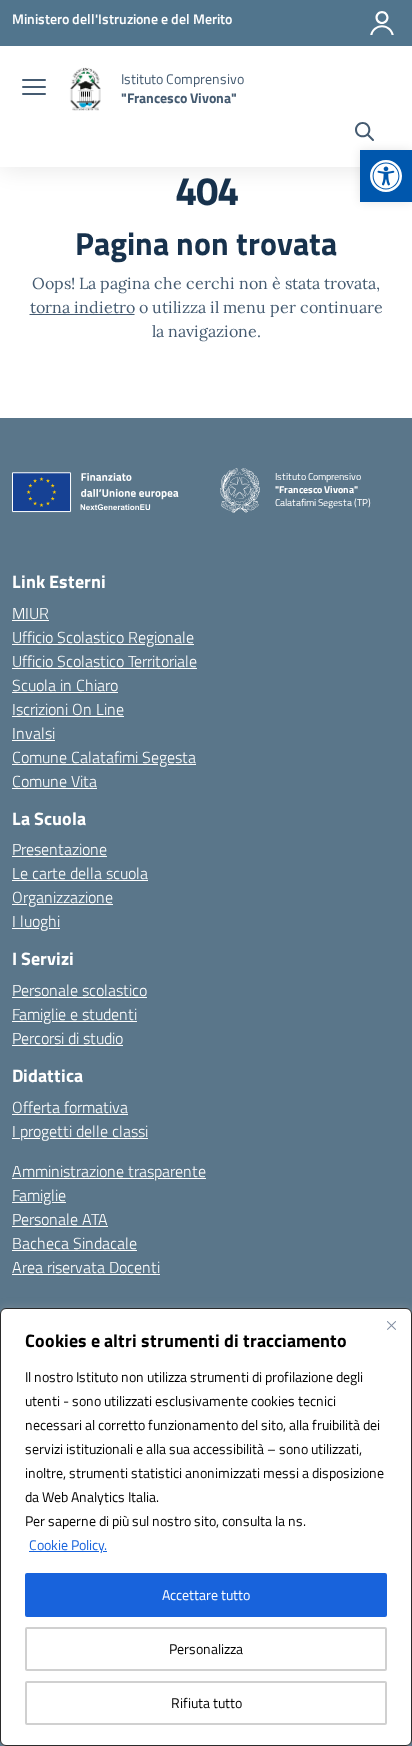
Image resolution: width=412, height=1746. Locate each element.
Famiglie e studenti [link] (74, 1014)
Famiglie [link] (39, 1195)
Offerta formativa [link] (70, 1107)
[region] (206, 1527)
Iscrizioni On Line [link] (68, 709)
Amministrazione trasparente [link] (109, 1171)
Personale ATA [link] (60, 1219)
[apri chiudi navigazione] (34, 89)
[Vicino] (391, 1325)
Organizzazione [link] (62, 897)
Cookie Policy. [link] (68, 1544)
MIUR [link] (30, 613)
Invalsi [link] (33, 733)
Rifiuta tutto (206, 1702)
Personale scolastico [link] (79, 990)
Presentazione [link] (59, 849)
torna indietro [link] (82, 307)
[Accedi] (382, 23)
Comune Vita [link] (54, 781)
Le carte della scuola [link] (80, 873)
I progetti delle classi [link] (80, 1131)
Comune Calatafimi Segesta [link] (104, 757)
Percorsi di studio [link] (67, 1038)
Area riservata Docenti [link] (86, 1267)
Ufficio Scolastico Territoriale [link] (104, 661)
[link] (386, 176)
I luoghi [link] (36, 921)
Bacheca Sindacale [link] (74, 1243)
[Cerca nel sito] (364, 134)
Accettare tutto (206, 1594)
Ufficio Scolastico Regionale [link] (103, 637)
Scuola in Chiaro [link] (65, 685)
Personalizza (206, 1648)
